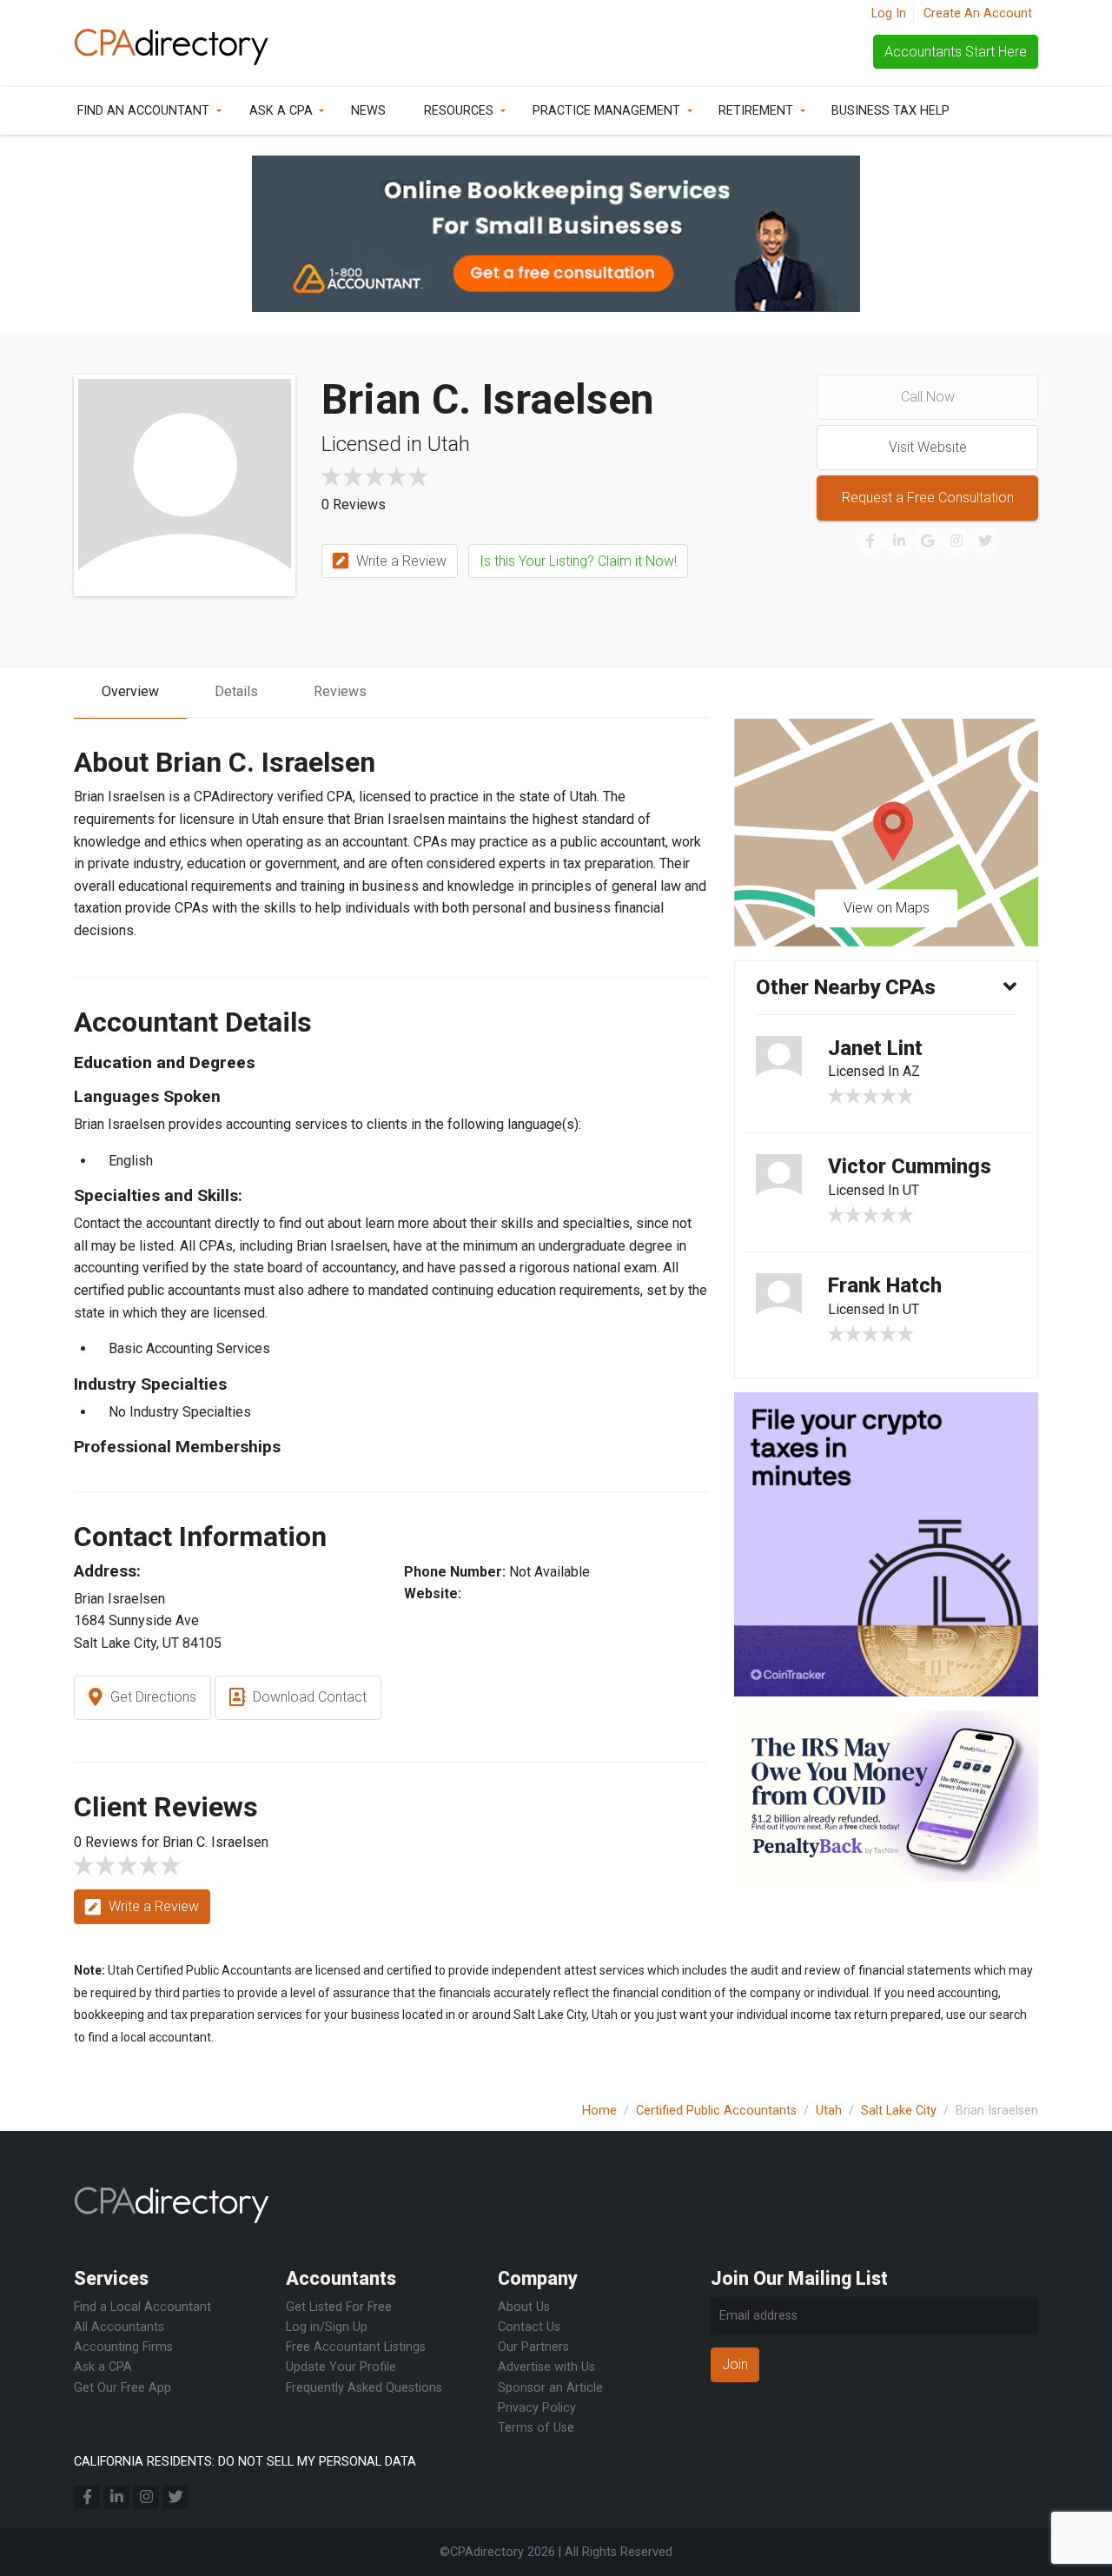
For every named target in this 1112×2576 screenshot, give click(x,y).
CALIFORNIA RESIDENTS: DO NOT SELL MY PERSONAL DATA (245, 2462)
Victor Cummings (910, 1166)
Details (236, 691)
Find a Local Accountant (142, 2307)
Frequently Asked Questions (364, 2388)
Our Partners (533, 2347)
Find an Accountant (143, 111)
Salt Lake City (899, 2111)
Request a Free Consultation (928, 498)
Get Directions (152, 1697)
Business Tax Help (890, 111)
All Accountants (119, 2327)
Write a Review (400, 561)
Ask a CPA (281, 111)
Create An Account (978, 13)
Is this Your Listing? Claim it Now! (578, 561)
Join (735, 2364)
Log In (889, 13)
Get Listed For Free (339, 2307)
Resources (459, 111)
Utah (829, 2111)
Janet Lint (875, 1048)
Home (599, 2111)
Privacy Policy (537, 2408)
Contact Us (529, 2327)
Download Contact (308, 1697)
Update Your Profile (341, 2367)
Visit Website (928, 447)
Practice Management (606, 111)
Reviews (340, 691)
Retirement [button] (756, 111)
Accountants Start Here (956, 52)
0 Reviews (354, 505)
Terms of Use (536, 2428)
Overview (130, 691)
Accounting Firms (123, 2347)
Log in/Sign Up (327, 2327)
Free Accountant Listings (356, 2347)
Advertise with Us (546, 2367)
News (368, 111)
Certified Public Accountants (716, 2111)
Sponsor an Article (550, 2388)
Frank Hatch (885, 1285)
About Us (524, 2307)
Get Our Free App (122, 2388)
